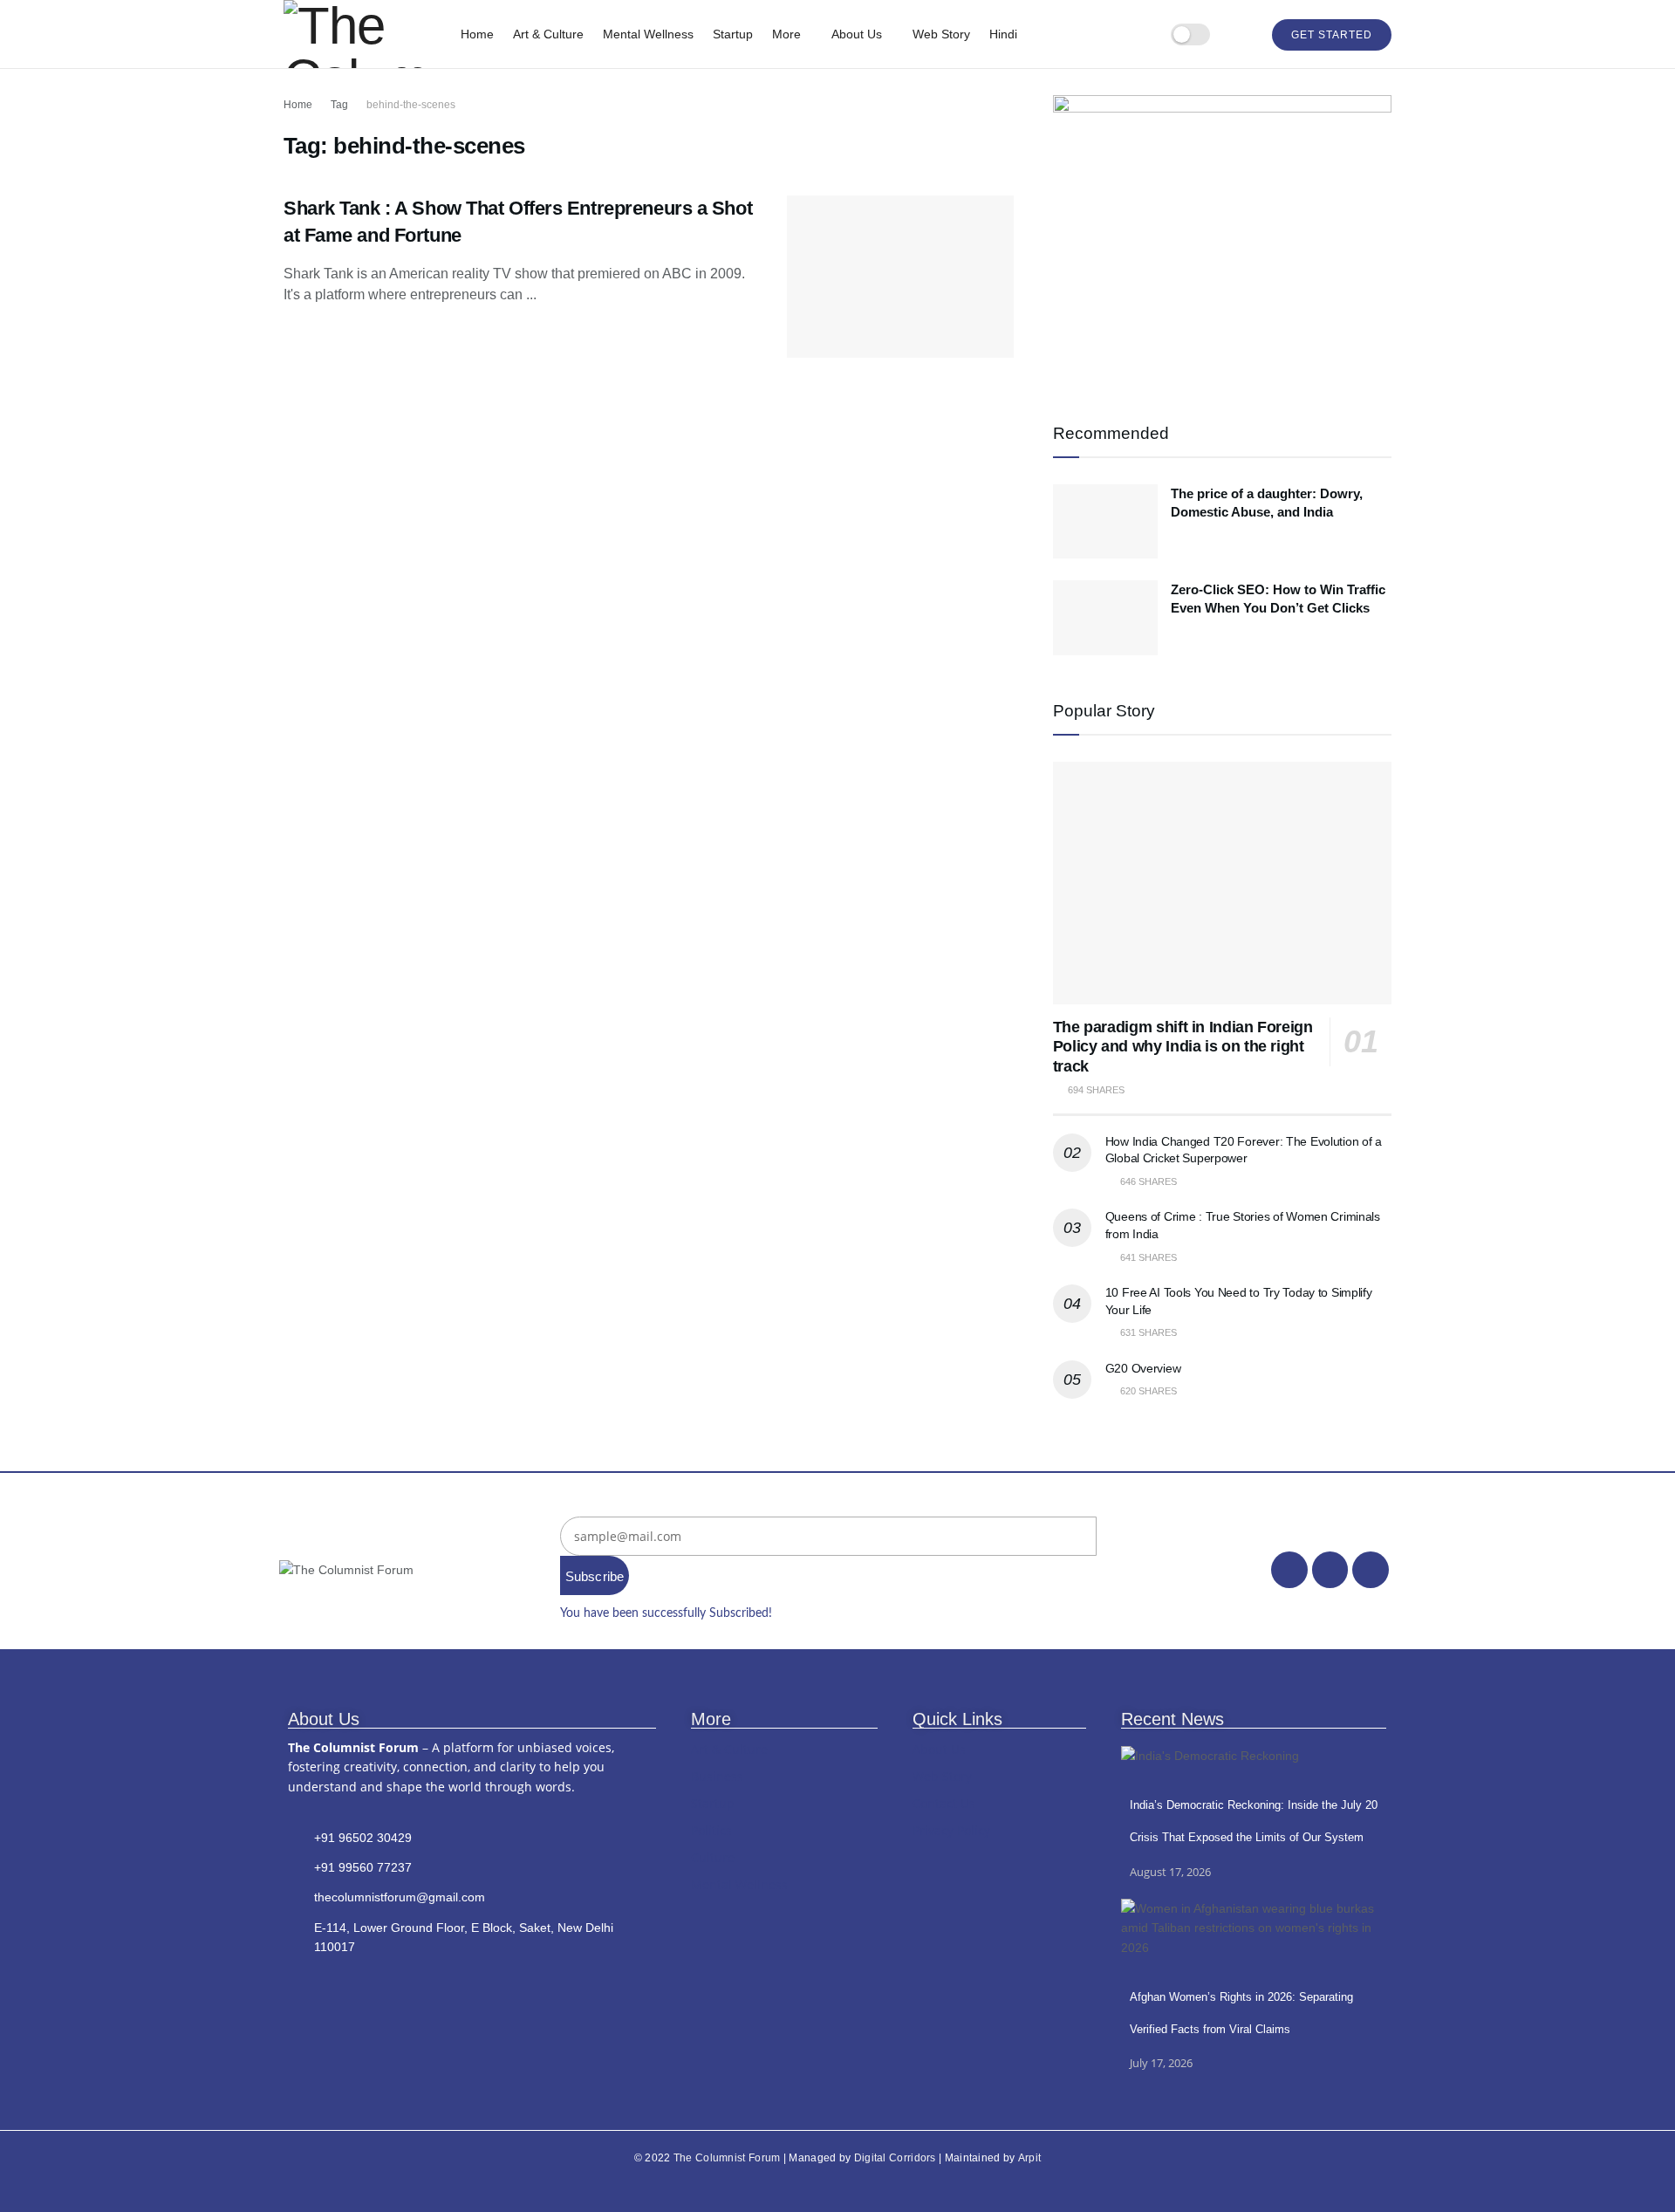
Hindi (1003, 34)
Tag (339, 105)
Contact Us (944, 1803)
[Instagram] (1330, 1570)
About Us (857, 34)
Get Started (1332, 35)
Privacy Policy (951, 1830)
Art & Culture (548, 34)
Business (717, 1776)
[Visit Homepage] (360, 34)
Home (477, 34)
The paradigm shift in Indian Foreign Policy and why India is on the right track (1183, 1047)
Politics (711, 1830)
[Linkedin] (1371, 1570)
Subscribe (595, 1576)
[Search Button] (1241, 34)
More (786, 34)
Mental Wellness (648, 34)
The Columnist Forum (727, 2158)
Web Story (941, 34)
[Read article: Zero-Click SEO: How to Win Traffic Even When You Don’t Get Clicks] (1105, 618)
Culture (713, 1857)
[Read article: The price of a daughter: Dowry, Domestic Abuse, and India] (1105, 522)
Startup (733, 34)
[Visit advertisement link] (1222, 236)
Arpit (1030, 2158)
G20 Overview (1143, 1368)
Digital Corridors (895, 2158)
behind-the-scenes (411, 105)
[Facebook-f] (1289, 1570)
